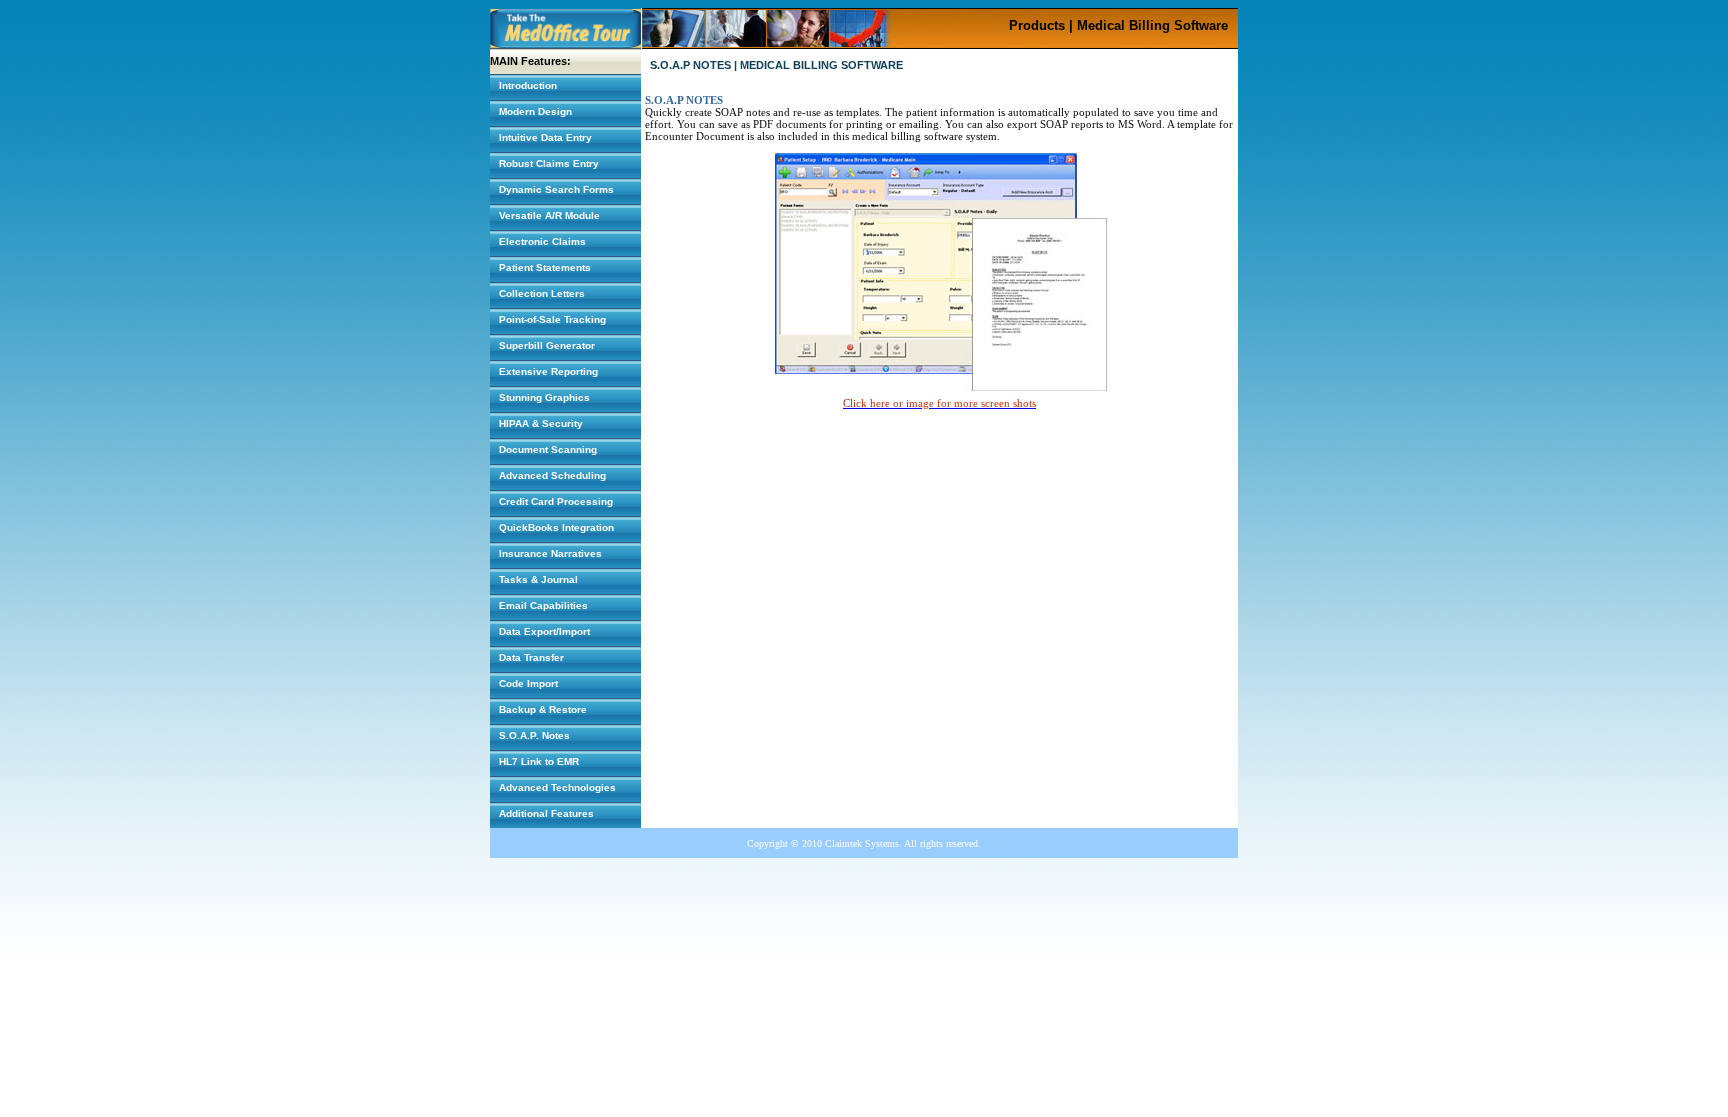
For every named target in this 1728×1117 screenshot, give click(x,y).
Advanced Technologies (557, 787)
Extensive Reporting (548, 371)
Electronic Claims (542, 241)
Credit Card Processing (556, 501)
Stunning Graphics (544, 397)
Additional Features (546, 813)
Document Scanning (548, 449)
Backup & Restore (543, 709)
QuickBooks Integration (556, 527)
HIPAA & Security (541, 423)
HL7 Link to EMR (539, 761)
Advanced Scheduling (552, 475)
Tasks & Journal (538, 579)
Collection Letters (542, 293)
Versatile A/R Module (549, 215)
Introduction (528, 85)
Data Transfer (531, 657)
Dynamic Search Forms (556, 189)
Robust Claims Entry (549, 163)
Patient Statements (545, 267)
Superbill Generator (547, 345)
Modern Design (535, 111)
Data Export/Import (544, 631)
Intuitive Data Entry (545, 137)
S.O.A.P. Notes (534, 735)
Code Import (528, 683)
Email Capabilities (543, 605)
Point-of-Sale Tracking (552, 319)
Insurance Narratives (550, 553)
